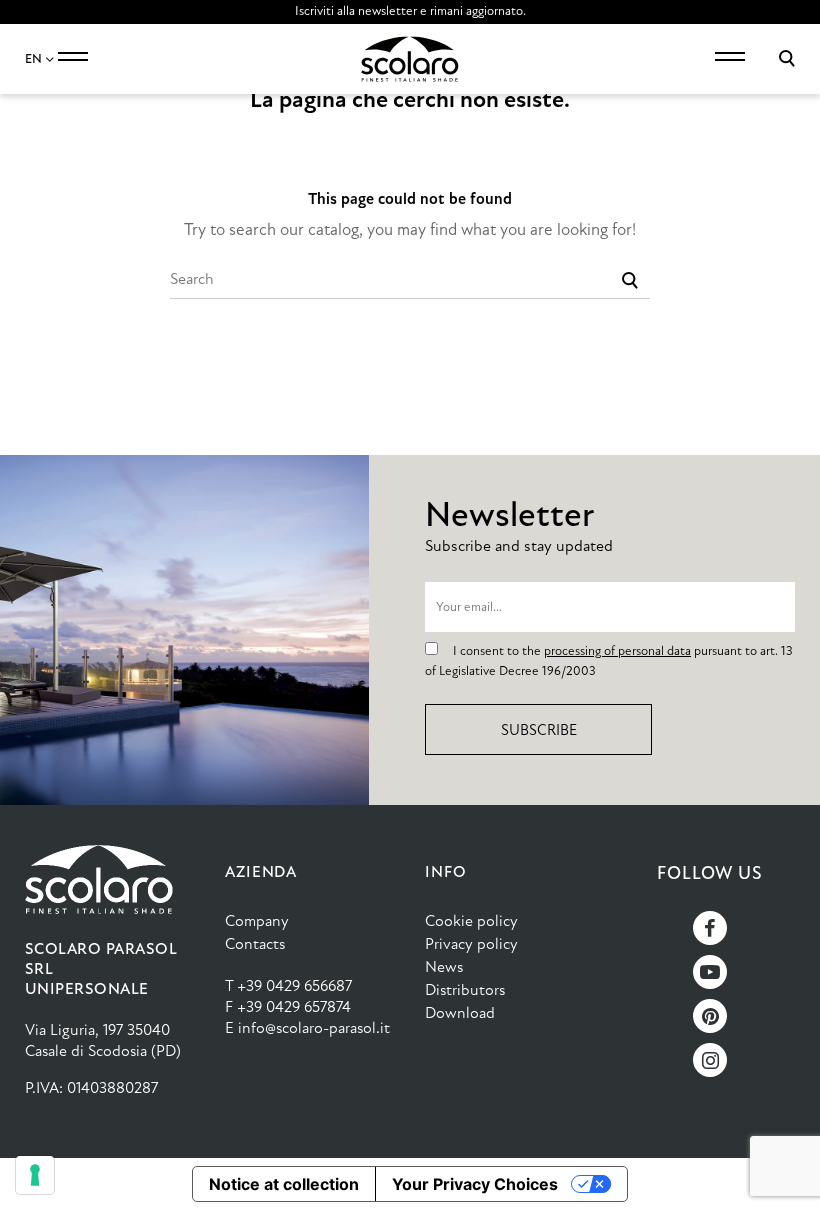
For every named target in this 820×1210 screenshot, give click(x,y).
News (444, 966)
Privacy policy (471, 943)
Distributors (465, 989)
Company (257, 920)
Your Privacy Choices (475, 1184)
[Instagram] (710, 1060)
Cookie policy (471, 920)
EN (35, 59)
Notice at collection (284, 1184)
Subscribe (539, 730)
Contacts (255, 943)
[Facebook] (710, 928)
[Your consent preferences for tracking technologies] (35, 1175)
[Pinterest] (710, 1016)
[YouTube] (710, 972)
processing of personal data (617, 651)
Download (460, 1012)
